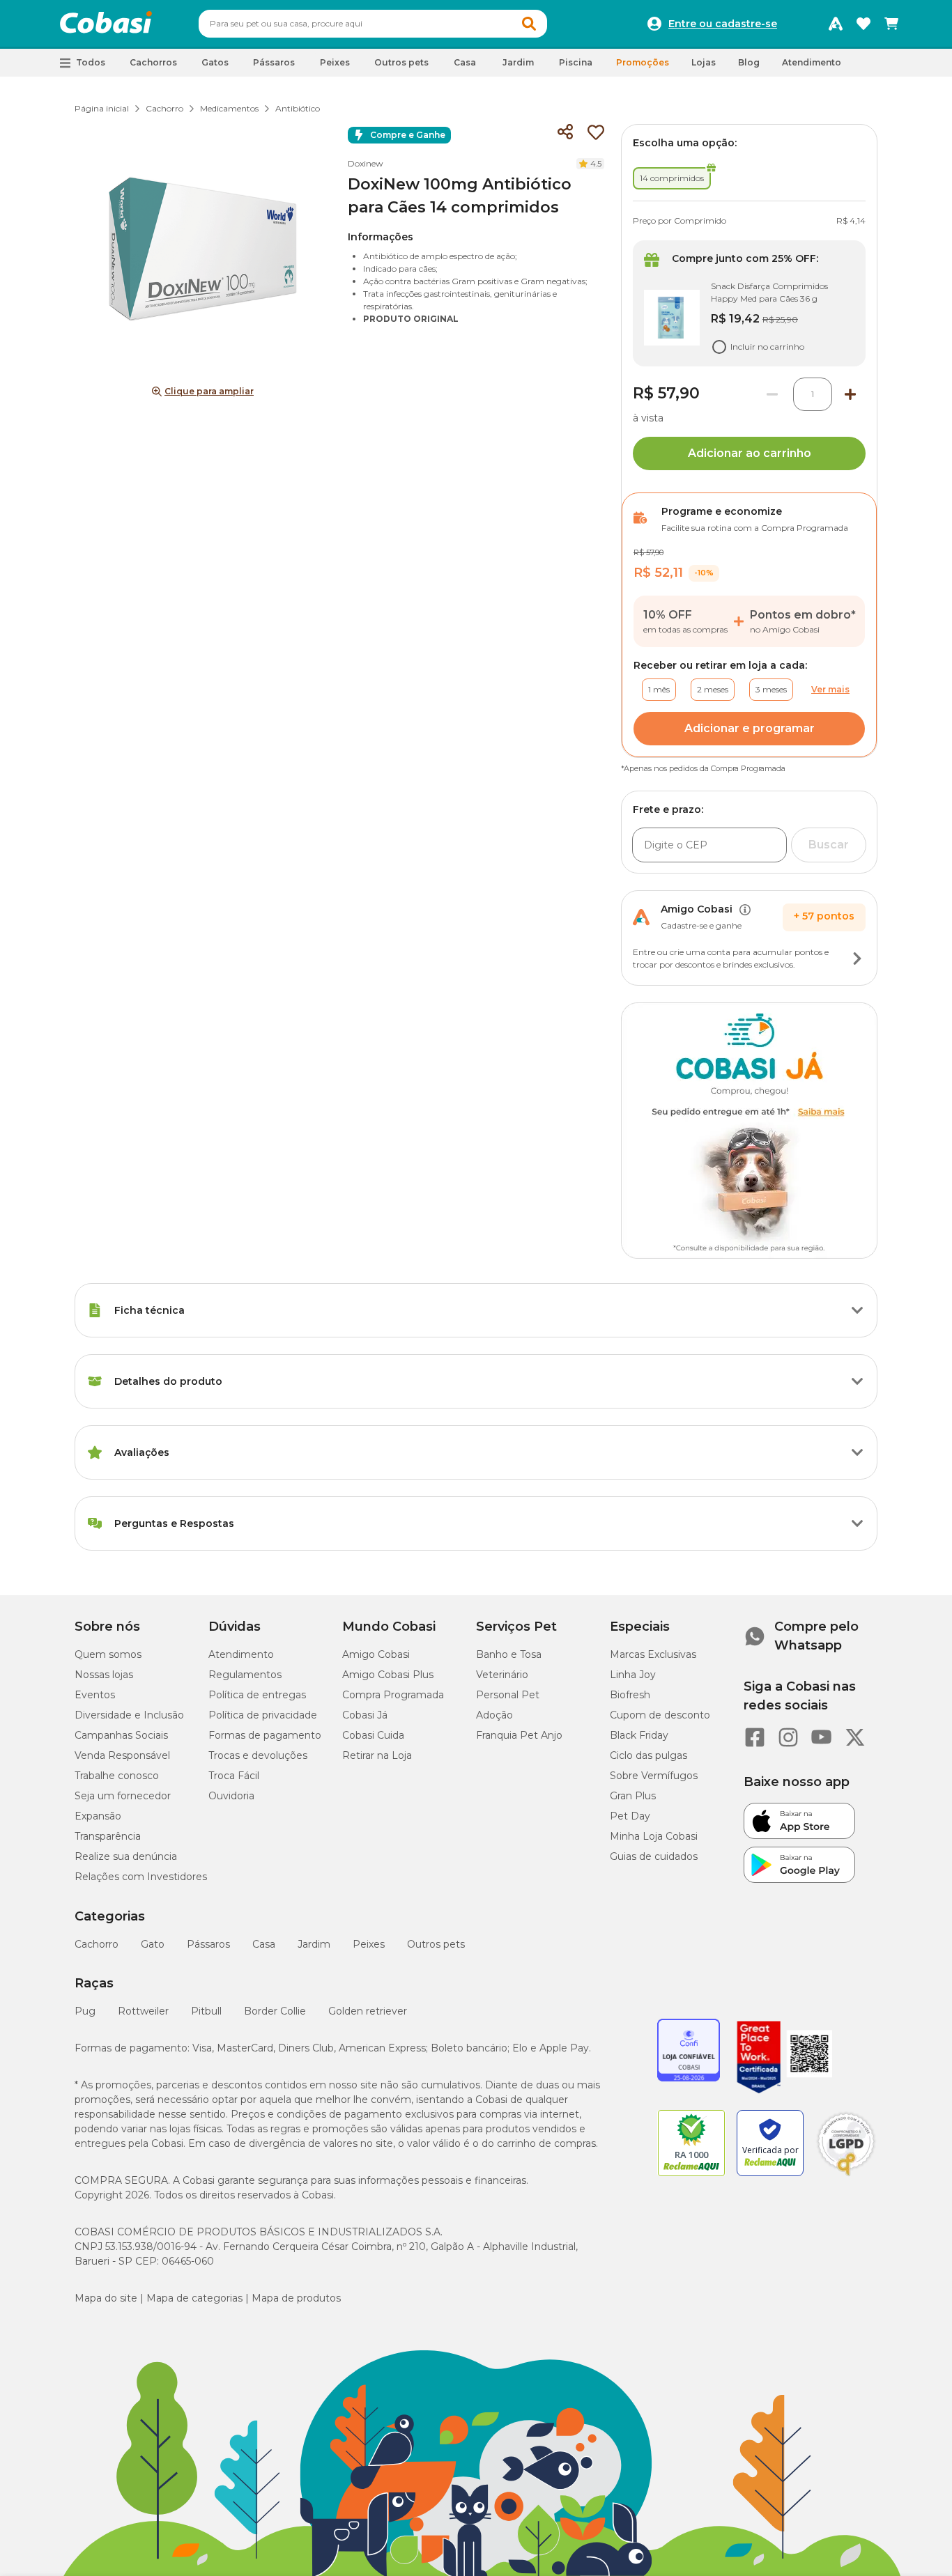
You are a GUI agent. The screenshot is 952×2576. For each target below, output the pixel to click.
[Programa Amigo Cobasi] (836, 24)
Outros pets (436, 1944)
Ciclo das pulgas (648, 1755)
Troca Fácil (234, 1776)
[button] (529, 24)
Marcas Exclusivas (653, 1654)
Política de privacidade (263, 1715)
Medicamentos (229, 108)
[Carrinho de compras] (891, 24)
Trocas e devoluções (258, 1755)
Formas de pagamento (265, 1735)
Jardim (314, 1944)
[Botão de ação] (857, 959)
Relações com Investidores (141, 1877)
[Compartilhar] (565, 132)
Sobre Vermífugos (654, 1776)
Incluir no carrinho (767, 347)
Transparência (108, 1836)
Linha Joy (633, 1675)
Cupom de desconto (660, 1715)
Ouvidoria (231, 1796)
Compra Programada (393, 1695)
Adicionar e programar (750, 728)
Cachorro (164, 108)
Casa (264, 1944)
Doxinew (366, 163)
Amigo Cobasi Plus (388, 1675)
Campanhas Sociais (121, 1735)
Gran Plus (633, 1796)
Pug (85, 2011)
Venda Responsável (122, 1755)
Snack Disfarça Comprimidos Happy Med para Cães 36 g (769, 292)
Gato (153, 1944)
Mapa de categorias (194, 2298)
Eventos (95, 1695)
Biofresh (630, 1695)
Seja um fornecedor (123, 1796)
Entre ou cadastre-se (723, 24)
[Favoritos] (863, 24)
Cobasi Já (365, 1715)
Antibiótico (298, 108)
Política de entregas (257, 1695)
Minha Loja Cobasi (654, 1836)
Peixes (369, 1944)
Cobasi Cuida (373, 1735)
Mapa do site (106, 2298)
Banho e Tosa (509, 1654)
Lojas (704, 62)
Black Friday (639, 1735)
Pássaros (208, 1944)
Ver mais (830, 689)
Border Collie (275, 2011)
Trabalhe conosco (117, 1776)
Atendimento (812, 62)
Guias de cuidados (654, 1856)
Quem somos (108, 1654)
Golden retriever (368, 2011)
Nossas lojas (104, 1675)
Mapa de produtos (296, 2298)
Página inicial (102, 108)
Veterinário (502, 1675)
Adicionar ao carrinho (750, 453)
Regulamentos (245, 1675)
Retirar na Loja (377, 1755)
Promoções (643, 62)
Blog (749, 62)
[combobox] (373, 24)
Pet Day (630, 1816)
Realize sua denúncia (126, 1856)
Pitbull (206, 2011)
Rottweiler (143, 2011)
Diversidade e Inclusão (129, 1715)
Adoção (494, 1715)
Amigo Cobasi (376, 1654)
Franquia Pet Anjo (519, 1735)
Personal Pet (508, 1695)
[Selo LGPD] (846, 2176)
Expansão (98, 1816)
